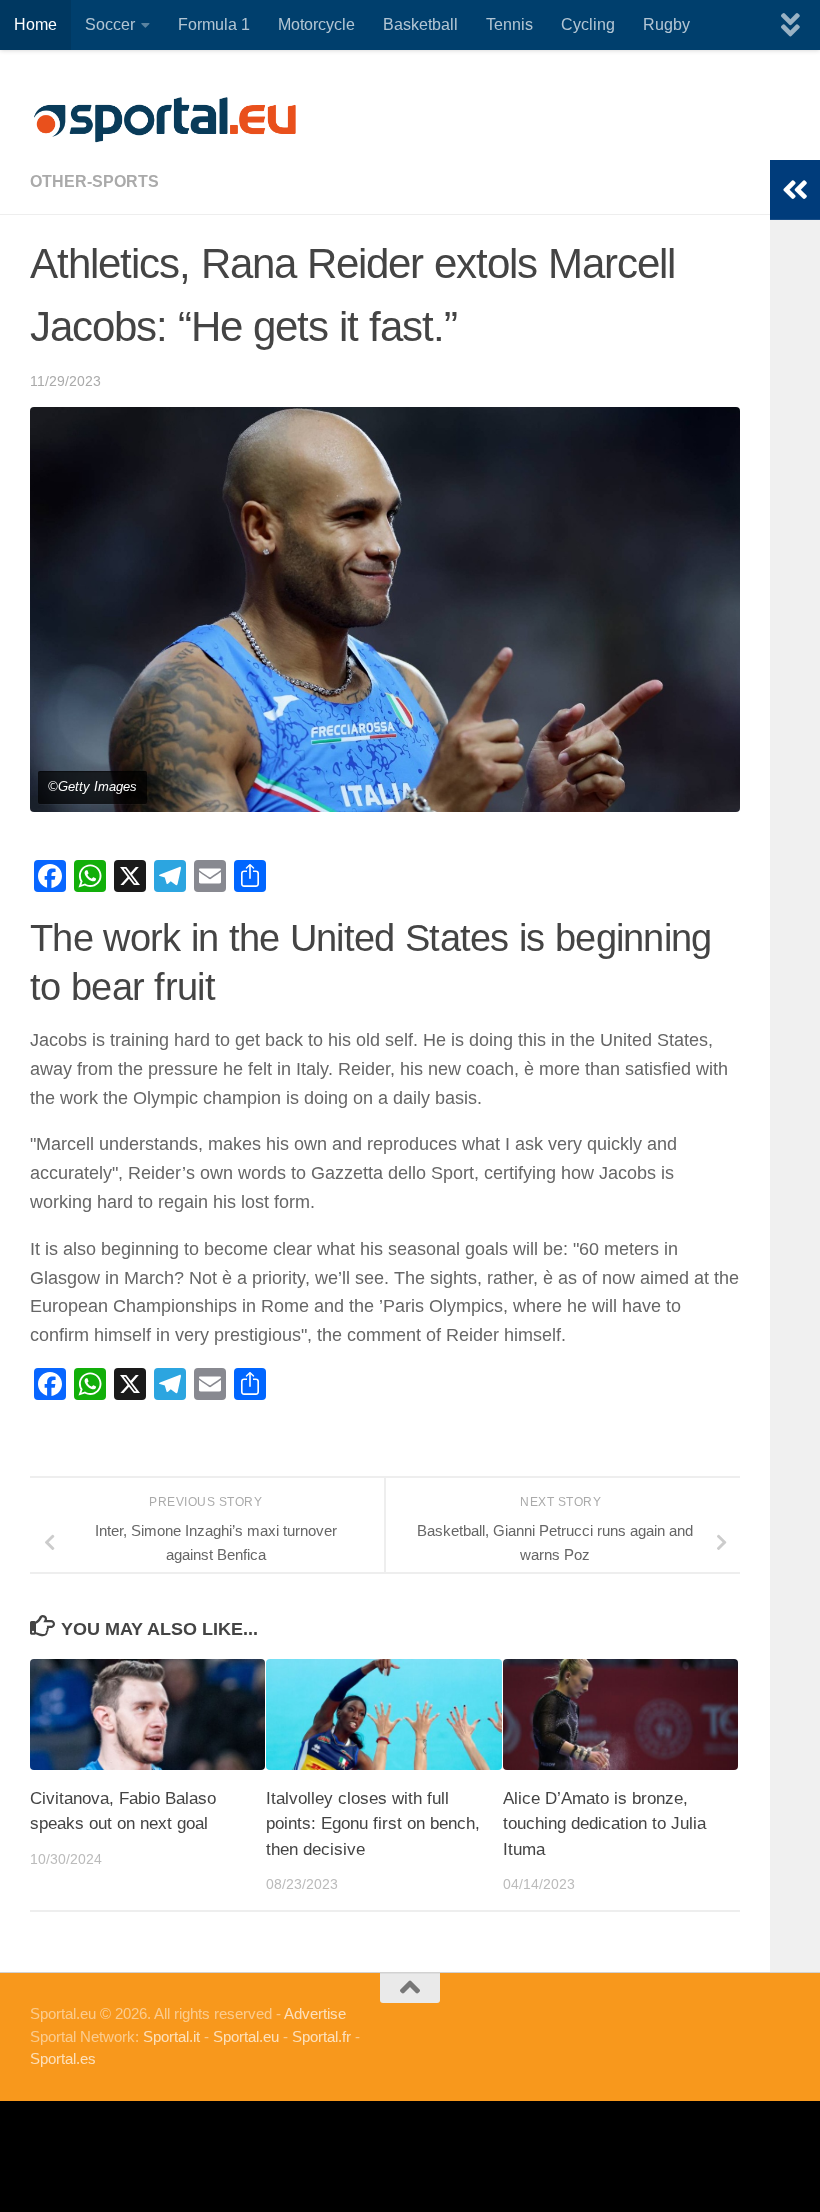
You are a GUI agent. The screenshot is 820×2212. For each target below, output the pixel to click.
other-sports (94, 181)
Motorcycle (316, 24)
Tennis (509, 24)
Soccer (110, 24)
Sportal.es (63, 2058)
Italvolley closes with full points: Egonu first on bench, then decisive (373, 1824)
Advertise (315, 2013)
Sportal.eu (246, 2036)
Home (35, 24)
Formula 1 (214, 24)
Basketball (420, 24)
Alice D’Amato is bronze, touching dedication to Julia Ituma (604, 1824)
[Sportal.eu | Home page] (165, 120)
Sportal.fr (321, 2036)
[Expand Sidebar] (795, 190)
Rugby (666, 24)
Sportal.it (171, 2036)
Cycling (588, 24)
